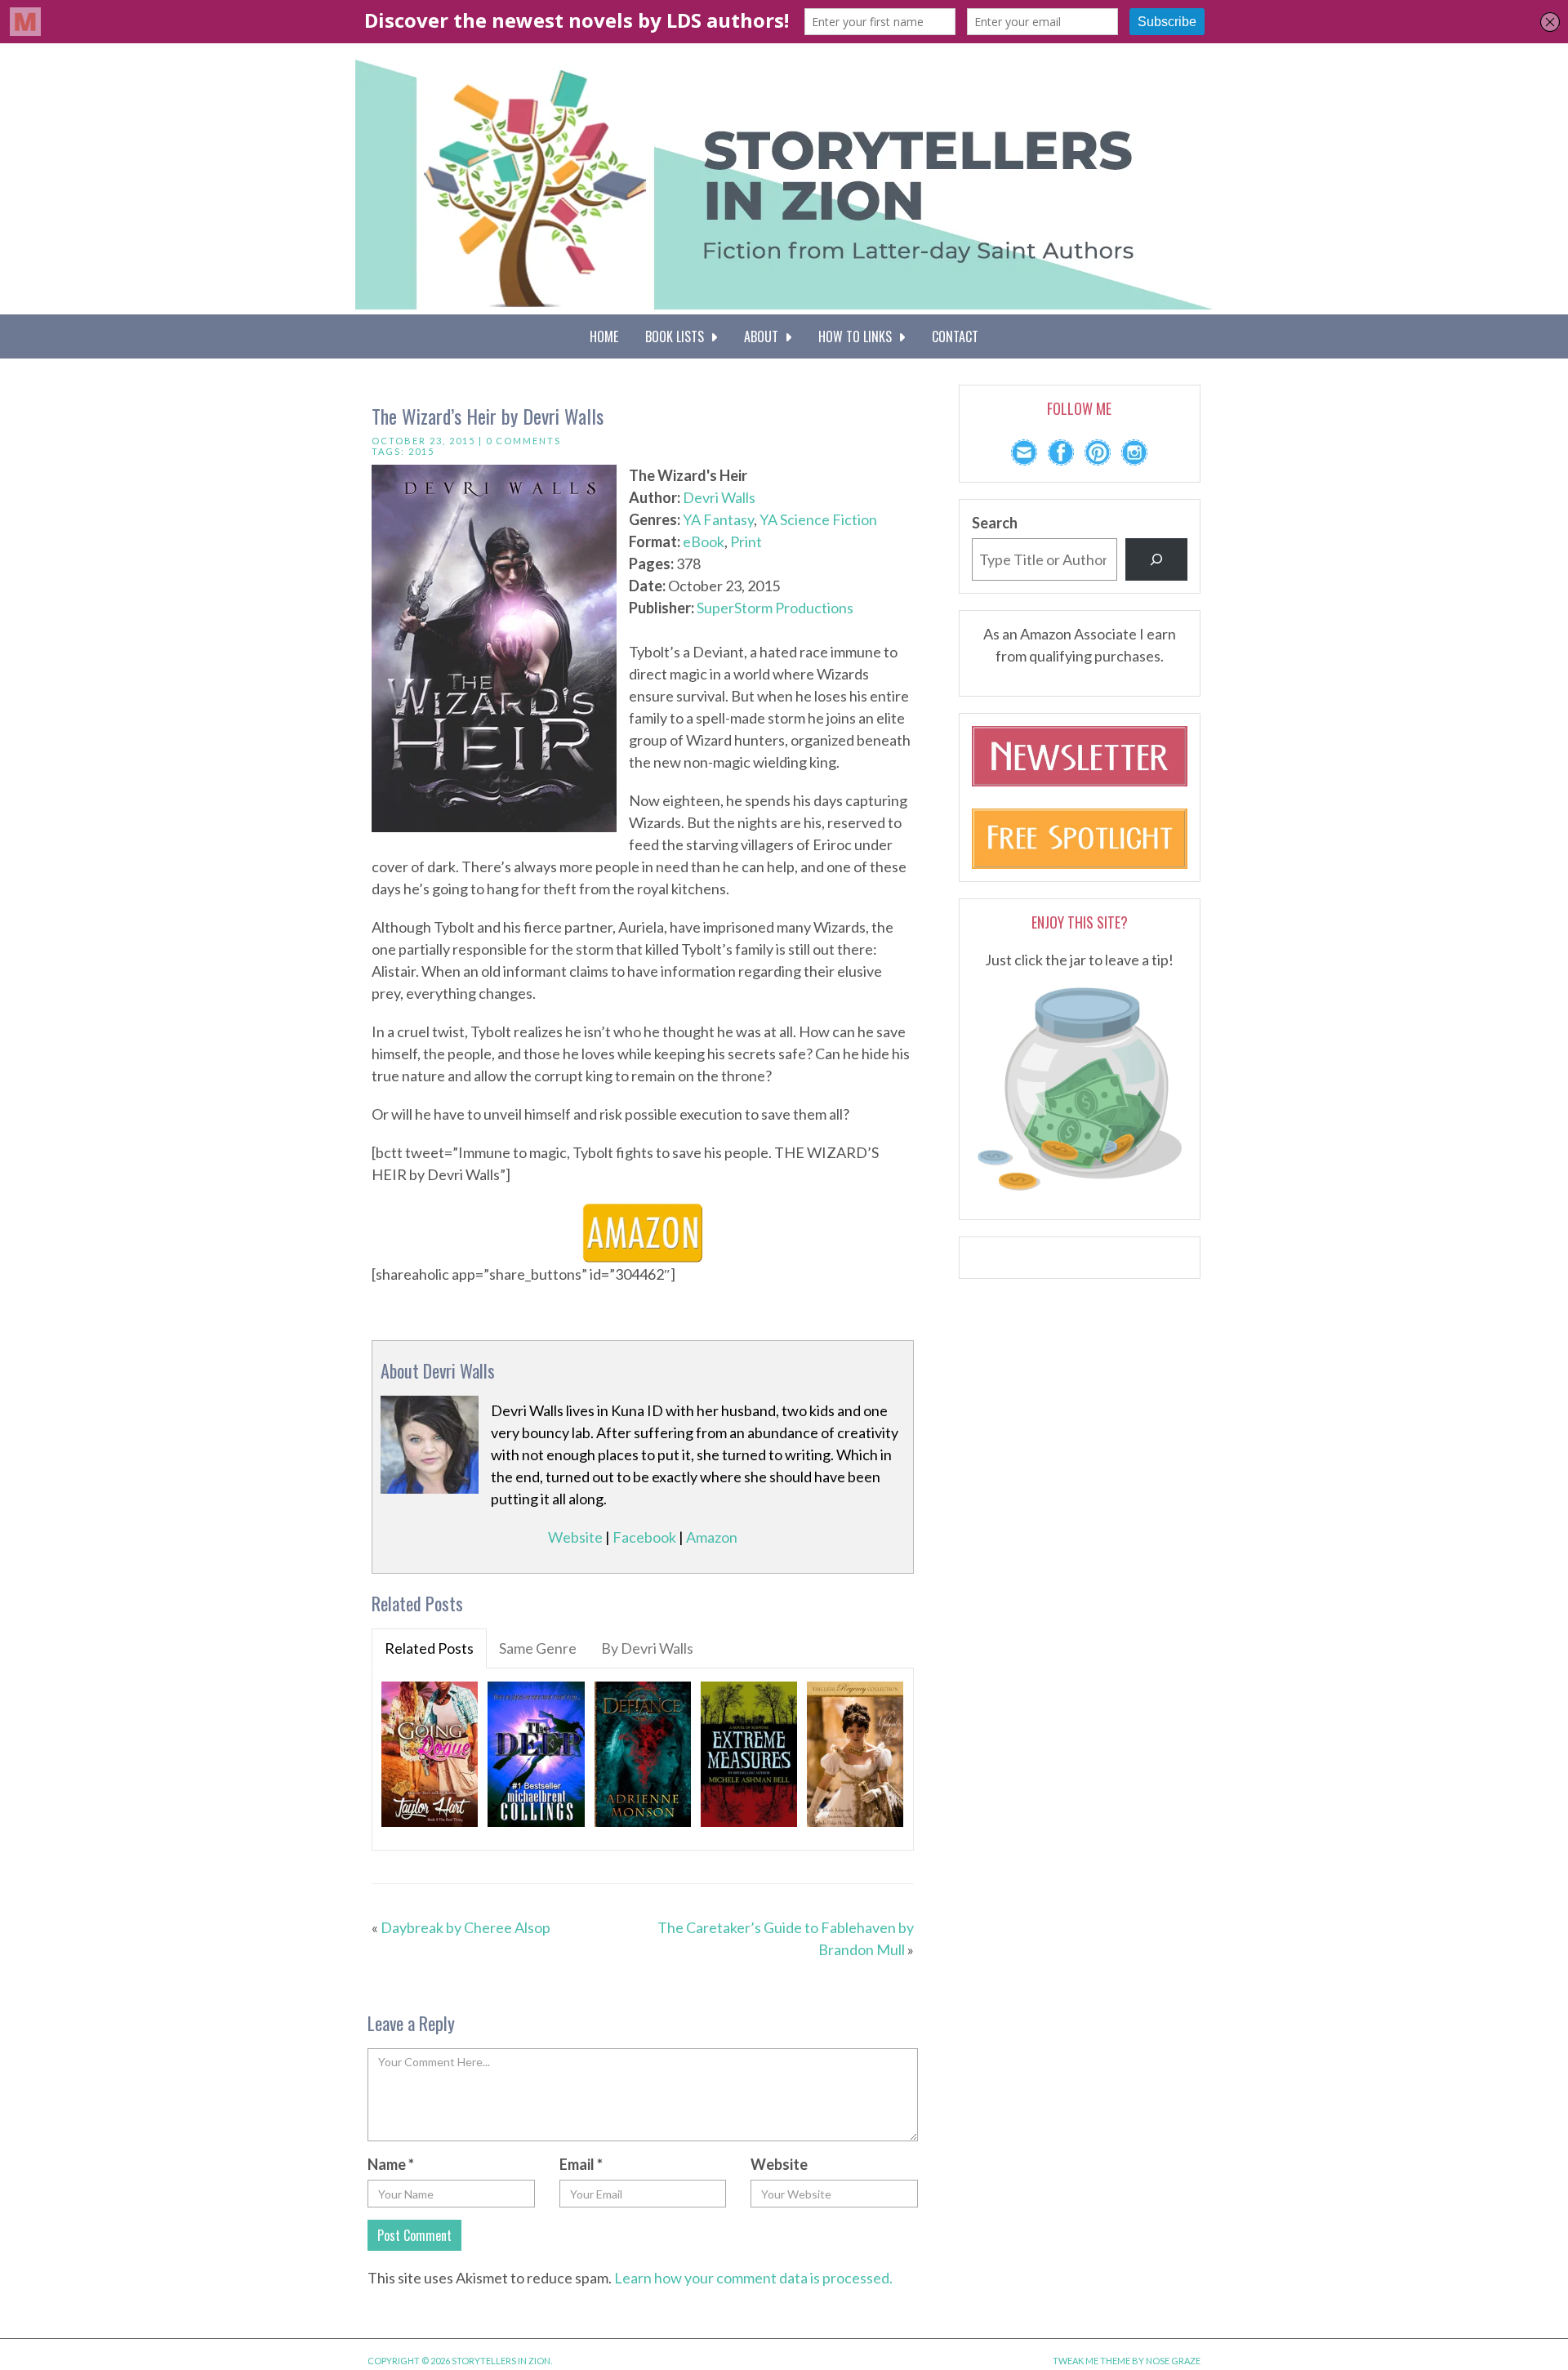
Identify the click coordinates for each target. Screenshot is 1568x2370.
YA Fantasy (718, 519)
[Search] (1156, 559)
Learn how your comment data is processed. (753, 2278)
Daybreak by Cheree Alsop (465, 1927)
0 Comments (523, 441)
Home (604, 336)
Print (746, 541)
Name (391, 2164)
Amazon (712, 1537)
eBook (704, 541)
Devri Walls (719, 497)
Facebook (644, 1537)
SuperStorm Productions (775, 608)
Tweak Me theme (1091, 2361)
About (764, 336)
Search (995, 523)
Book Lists (678, 336)
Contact (955, 336)
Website (575, 1537)
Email (581, 2164)
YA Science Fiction (818, 519)
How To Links (858, 336)
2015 (421, 451)
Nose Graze (1173, 2361)
